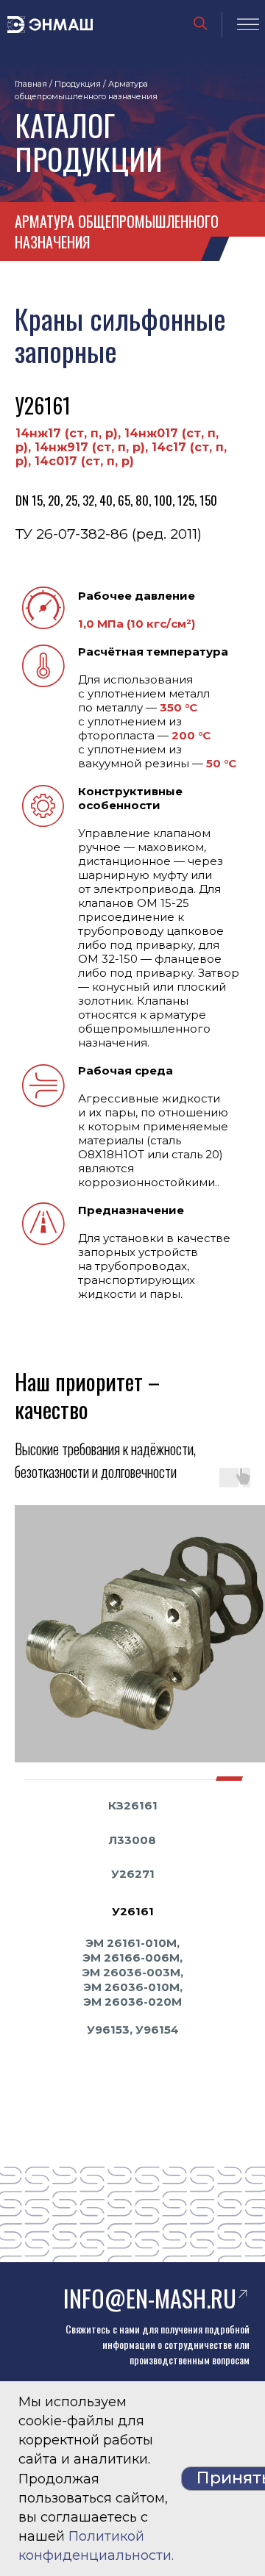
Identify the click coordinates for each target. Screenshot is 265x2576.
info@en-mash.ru (150, 2298)
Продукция (78, 84)
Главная (31, 84)
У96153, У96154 (133, 2030)
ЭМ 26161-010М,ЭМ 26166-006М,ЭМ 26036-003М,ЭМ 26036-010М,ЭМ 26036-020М (132, 1972)
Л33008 (132, 1840)
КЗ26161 (133, 1805)
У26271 (133, 1874)
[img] (201, 24)
